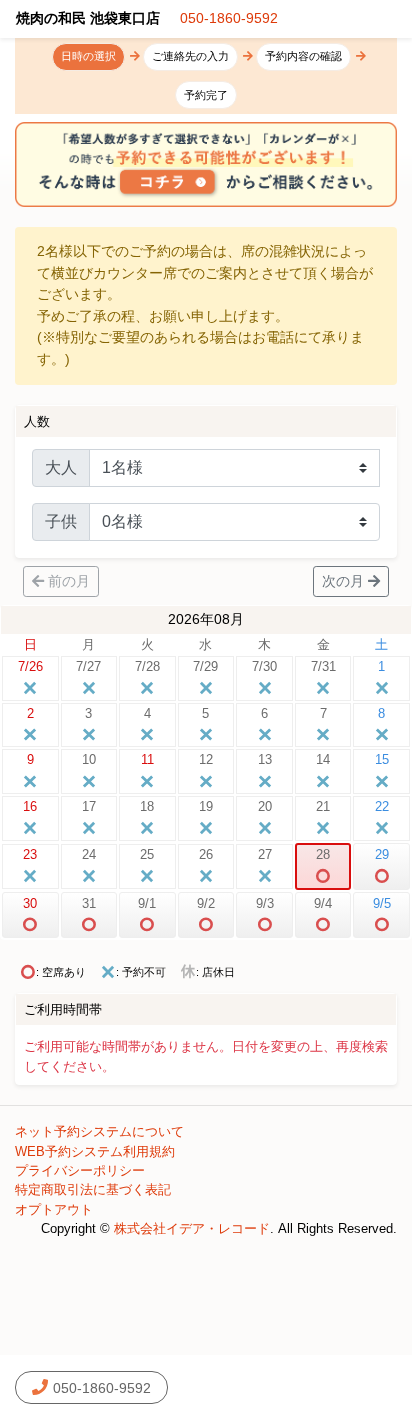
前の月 (69, 581)
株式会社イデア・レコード (192, 1228)
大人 (61, 467)
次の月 (343, 581)
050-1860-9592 (229, 18)
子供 (61, 521)
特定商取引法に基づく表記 (93, 1189)
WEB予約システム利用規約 (95, 1151)
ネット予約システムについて (99, 1131)
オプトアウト (54, 1209)
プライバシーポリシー (80, 1170)
